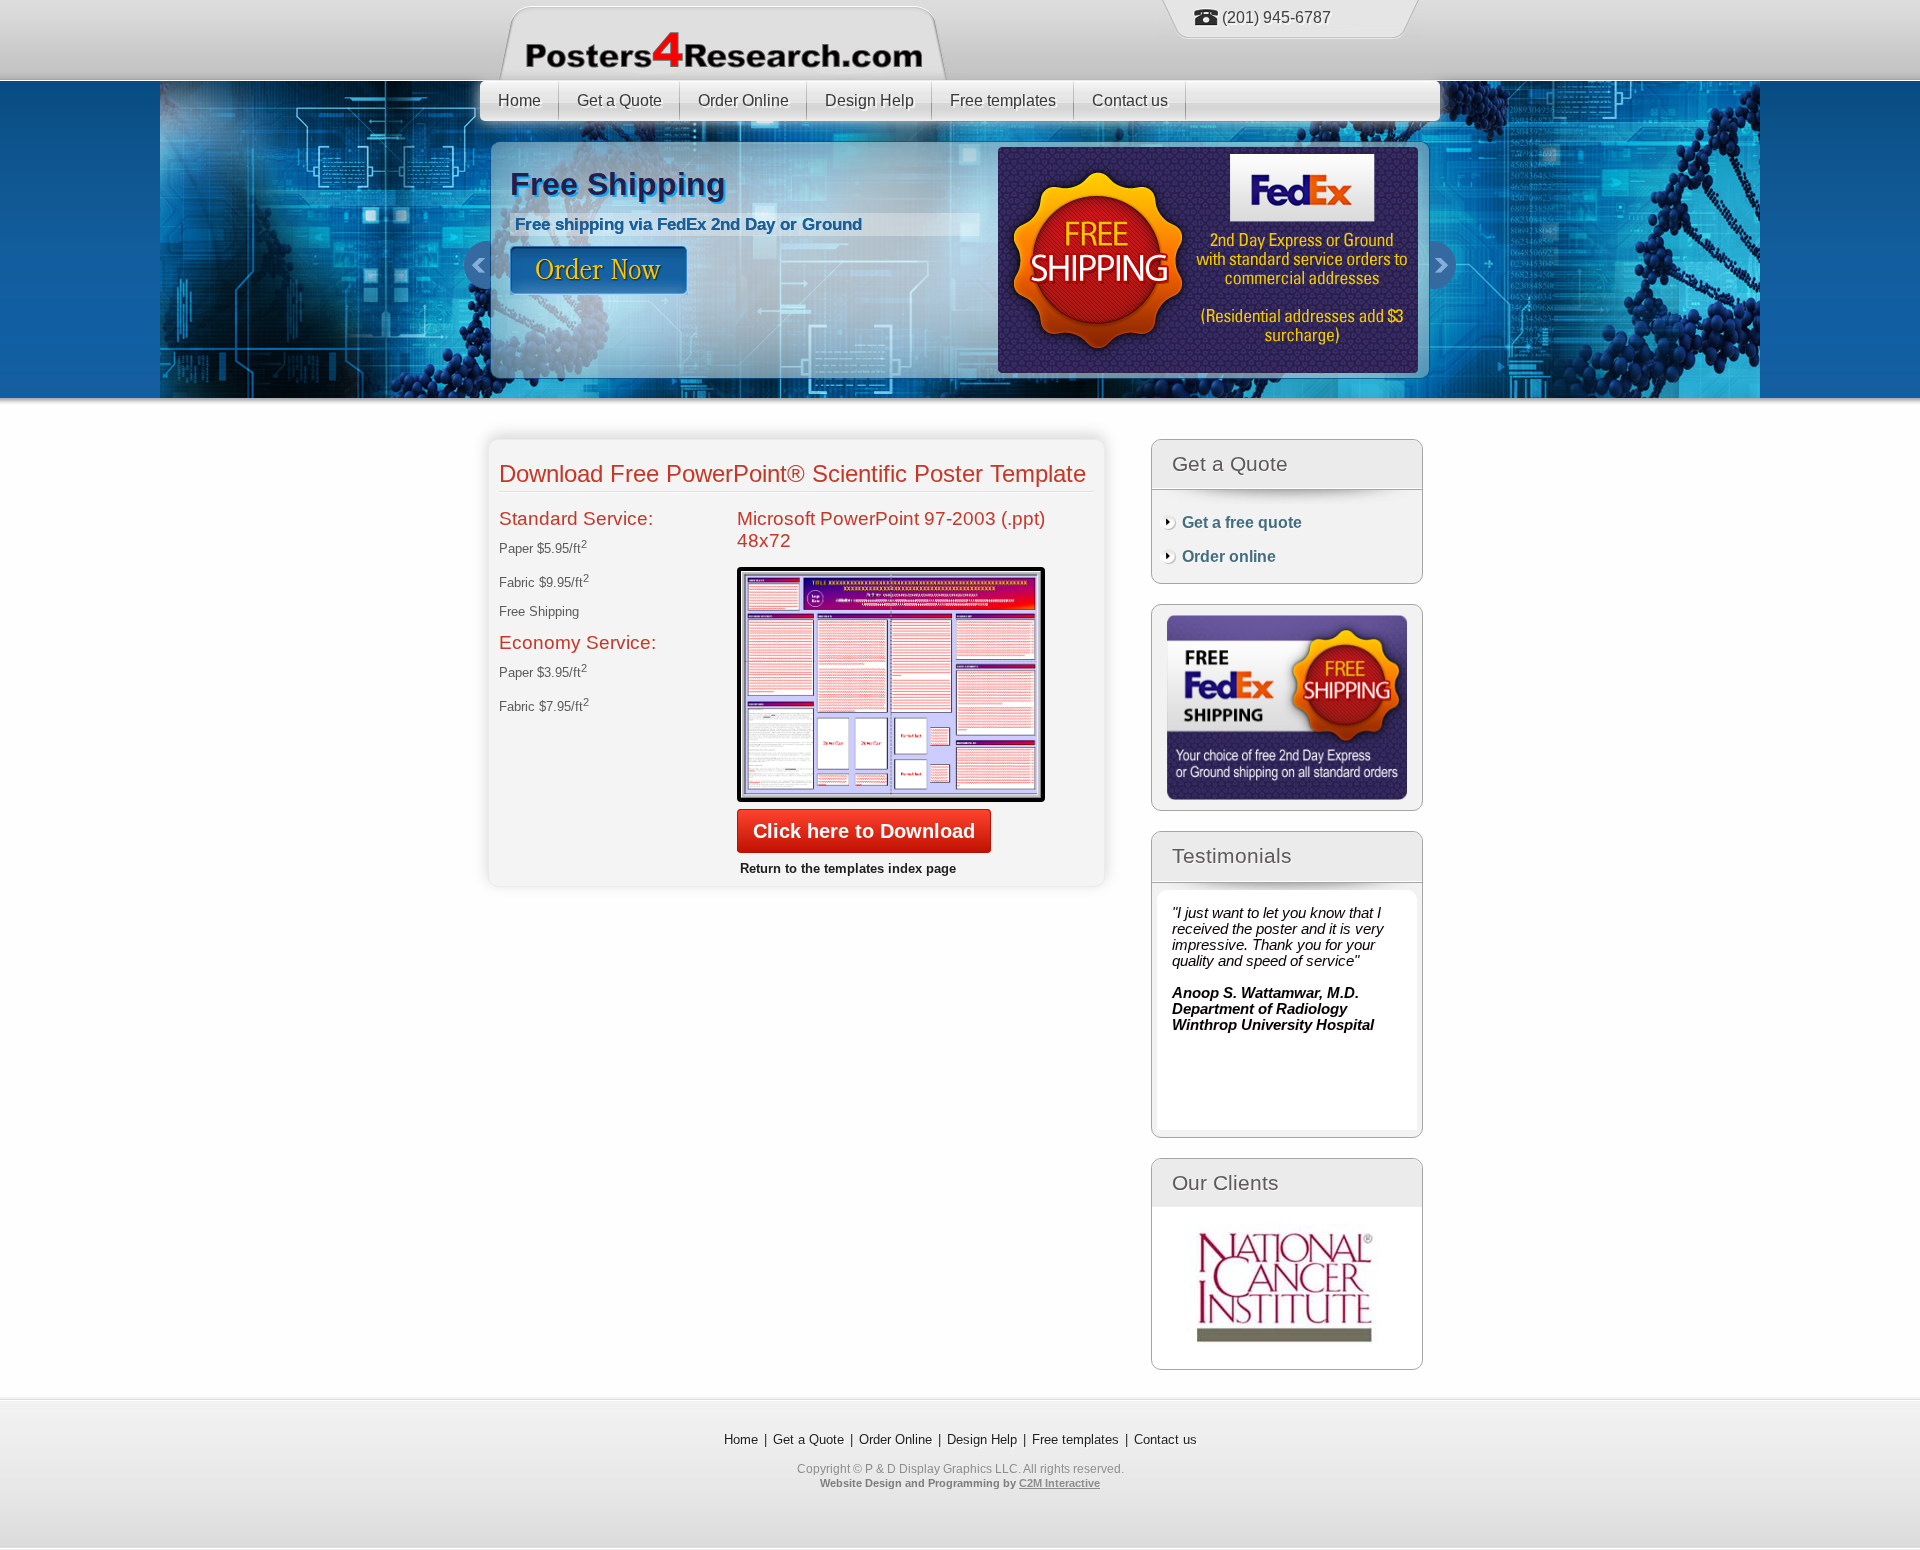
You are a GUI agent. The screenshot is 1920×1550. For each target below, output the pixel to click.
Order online (1229, 556)
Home (519, 100)
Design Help (869, 100)
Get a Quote (619, 100)
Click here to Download (864, 831)
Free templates (1003, 100)
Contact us (1130, 100)
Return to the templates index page (848, 868)
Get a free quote (1242, 522)
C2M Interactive (1059, 1483)
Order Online (743, 100)
